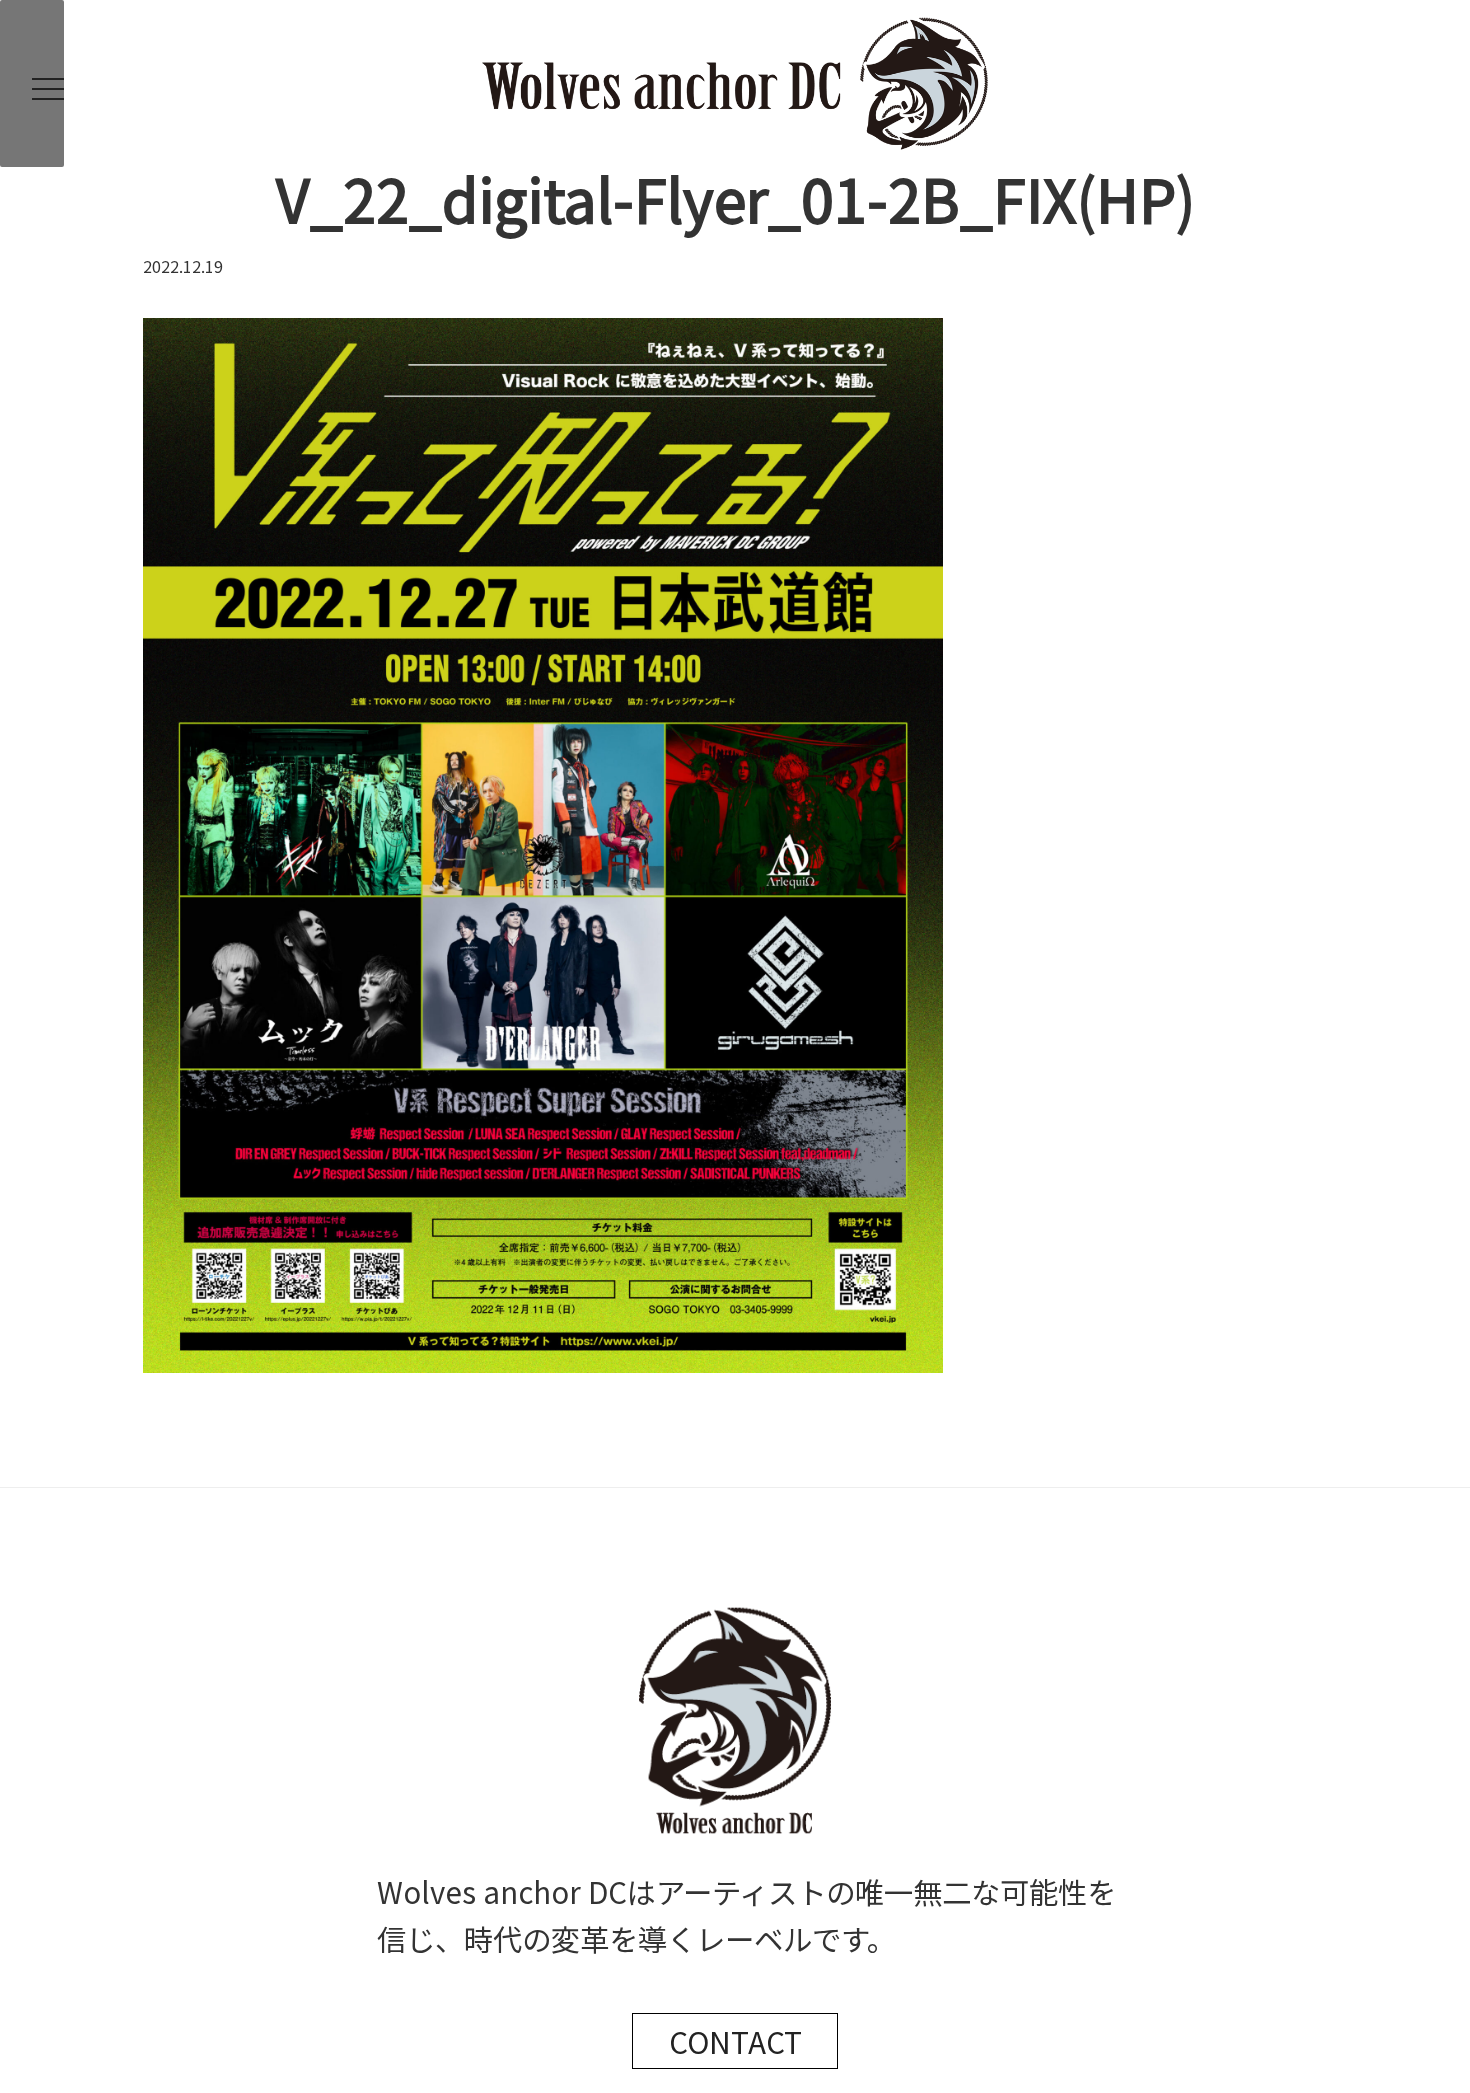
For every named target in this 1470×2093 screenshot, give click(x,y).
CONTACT (735, 2041)
